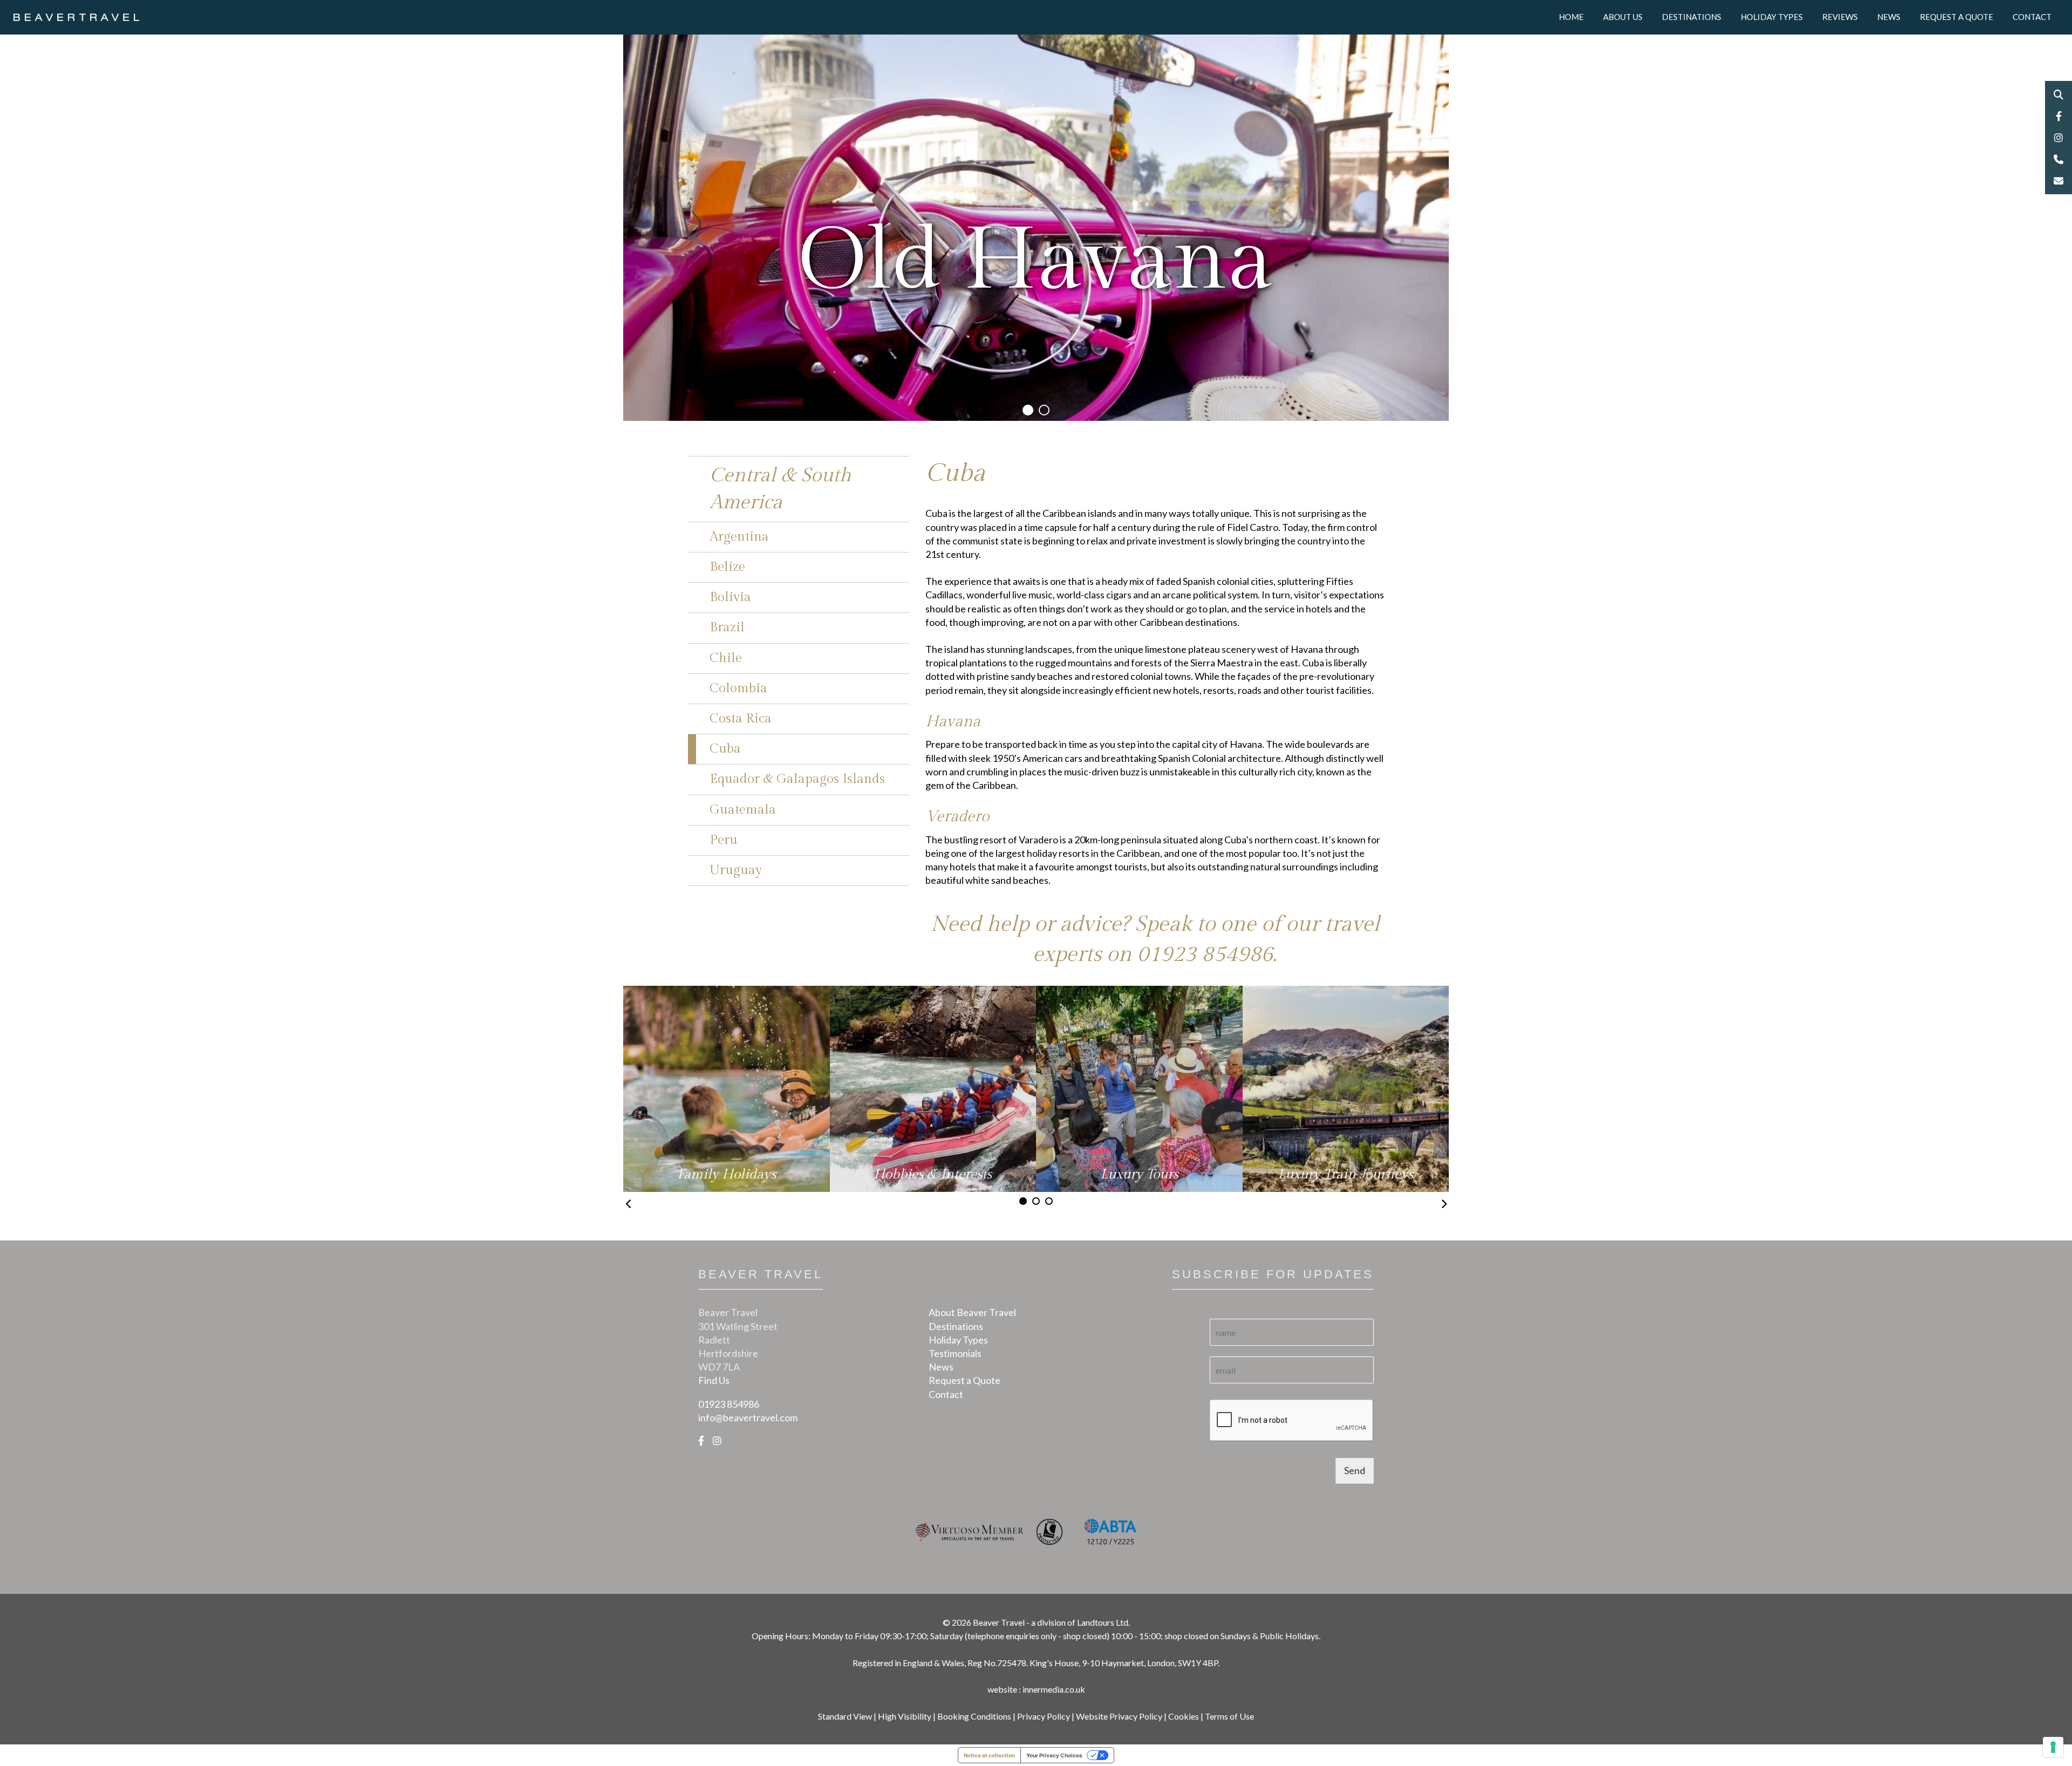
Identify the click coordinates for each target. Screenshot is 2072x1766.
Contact (2032, 17)
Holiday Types (1772, 17)
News (1889, 17)
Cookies (1184, 1716)
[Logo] (76, 16)
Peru (724, 840)
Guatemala (743, 810)
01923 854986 (1205, 954)
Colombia (738, 688)
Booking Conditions (974, 1716)
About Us (1623, 17)
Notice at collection (989, 1755)
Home (1571, 17)
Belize (727, 567)
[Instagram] (717, 1441)
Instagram (2059, 138)
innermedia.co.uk (1054, 1689)
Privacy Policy (1044, 1716)
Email (2059, 181)
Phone (2059, 159)
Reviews (1840, 17)
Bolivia (730, 597)
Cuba (725, 749)
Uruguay (736, 870)
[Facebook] (701, 1441)
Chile (726, 658)
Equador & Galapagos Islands (797, 779)
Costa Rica (741, 719)
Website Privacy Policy (1119, 1716)
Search (2059, 94)
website (1002, 1689)
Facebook (2059, 116)
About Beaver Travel (972, 1312)
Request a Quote (1957, 17)
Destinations (1692, 17)
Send (1355, 1470)
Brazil (727, 628)
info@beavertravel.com (748, 1417)
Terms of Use (1229, 1716)
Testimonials (955, 1353)
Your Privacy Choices (1054, 1755)
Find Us (714, 1380)
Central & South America (781, 489)
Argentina (739, 537)
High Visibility (905, 1716)
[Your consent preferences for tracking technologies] (2053, 1747)
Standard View (845, 1716)
